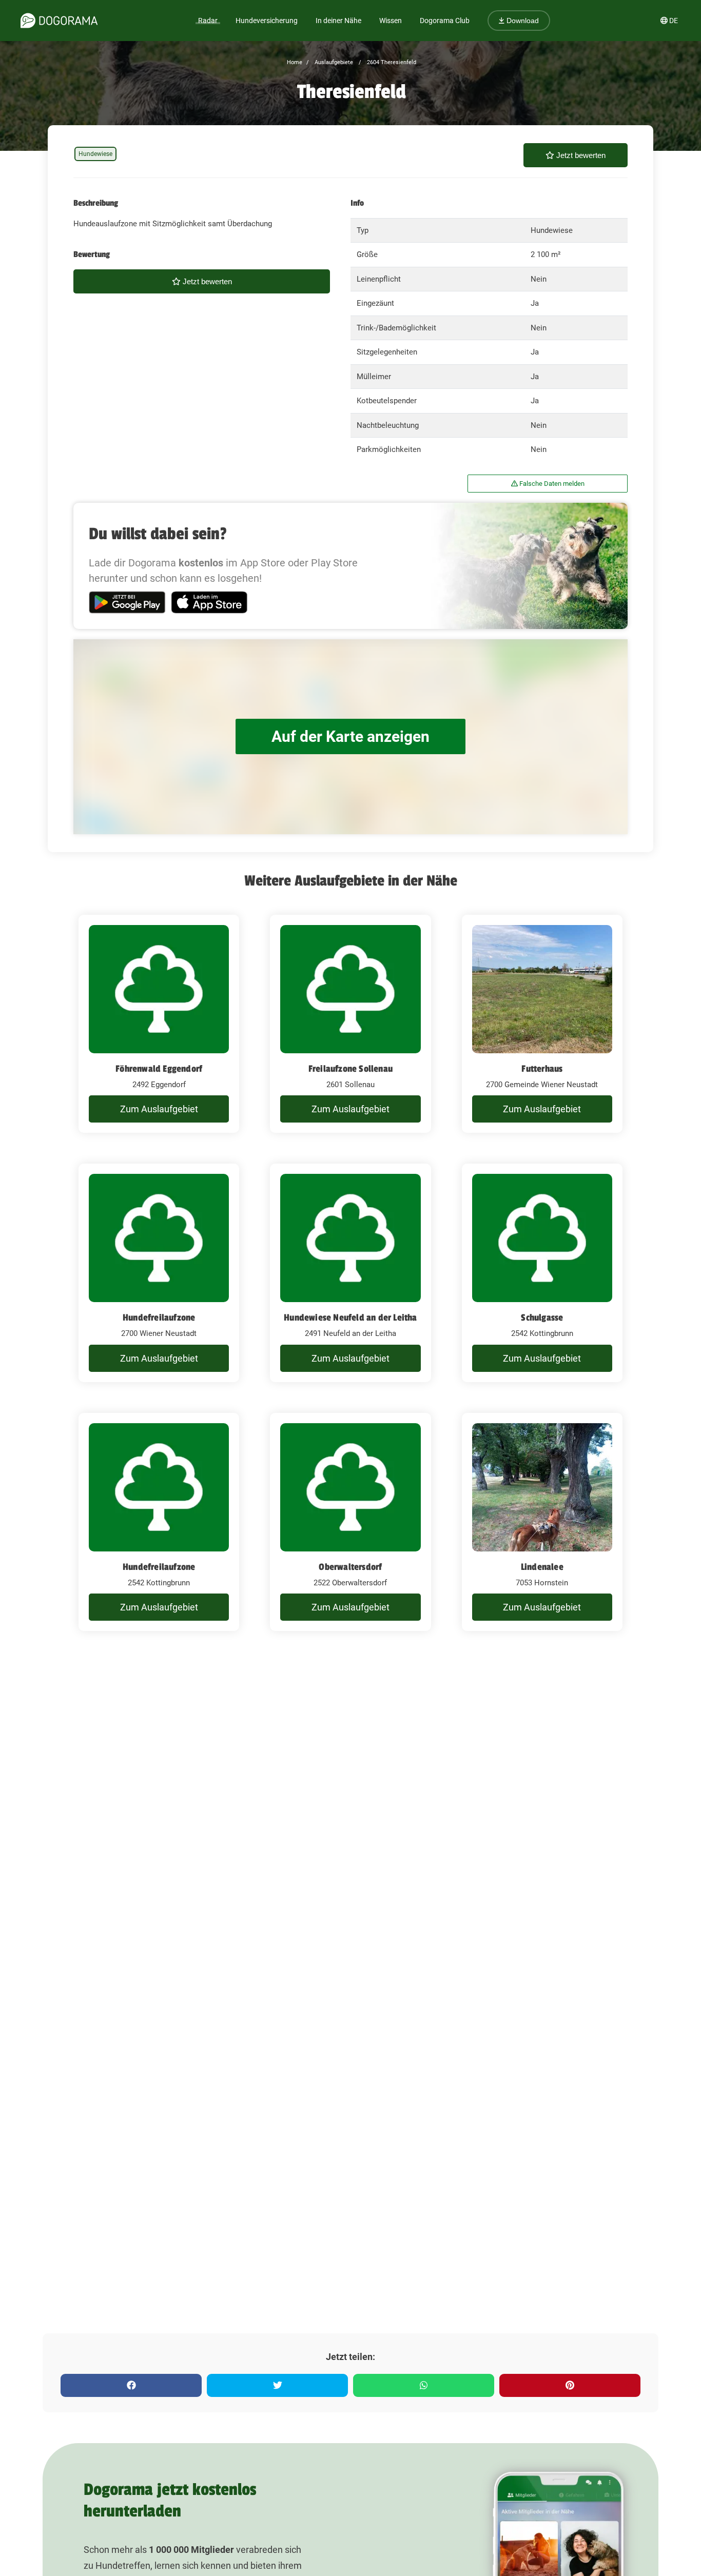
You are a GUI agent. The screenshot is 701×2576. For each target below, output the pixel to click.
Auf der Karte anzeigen (350, 736)
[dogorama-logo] (59, 21)
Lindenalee (542, 1567)
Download (522, 21)
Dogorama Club (445, 21)
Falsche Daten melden (551, 484)
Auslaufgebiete (333, 62)
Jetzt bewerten (580, 155)
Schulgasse (542, 1318)
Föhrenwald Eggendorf (159, 1069)
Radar (208, 21)
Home (295, 62)
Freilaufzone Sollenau (350, 1069)
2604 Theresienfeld (391, 62)
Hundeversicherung (267, 21)
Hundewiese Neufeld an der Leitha (350, 1318)
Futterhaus (542, 1069)
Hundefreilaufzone (159, 1318)
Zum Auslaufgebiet (159, 1109)
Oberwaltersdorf (350, 1567)
